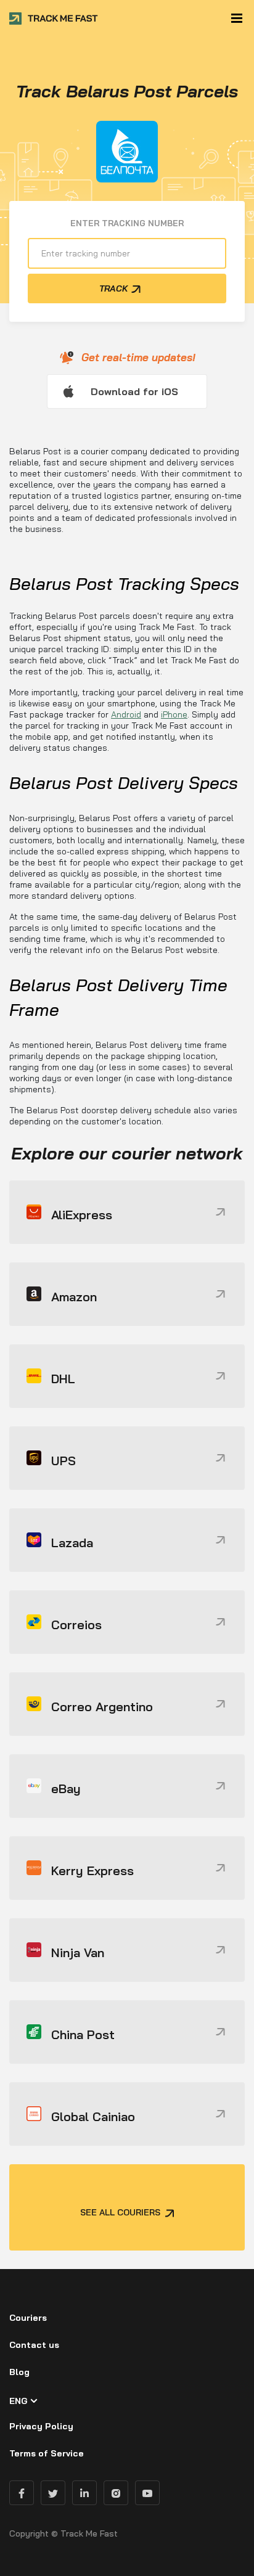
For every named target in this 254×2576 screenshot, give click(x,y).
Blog (19, 2372)
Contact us (34, 2345)
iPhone (174, 714)
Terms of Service (47, 2453)
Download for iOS (134, 391)
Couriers (28, 2318)
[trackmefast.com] (54, 18)
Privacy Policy (41, 2426)
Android (126, 714)
